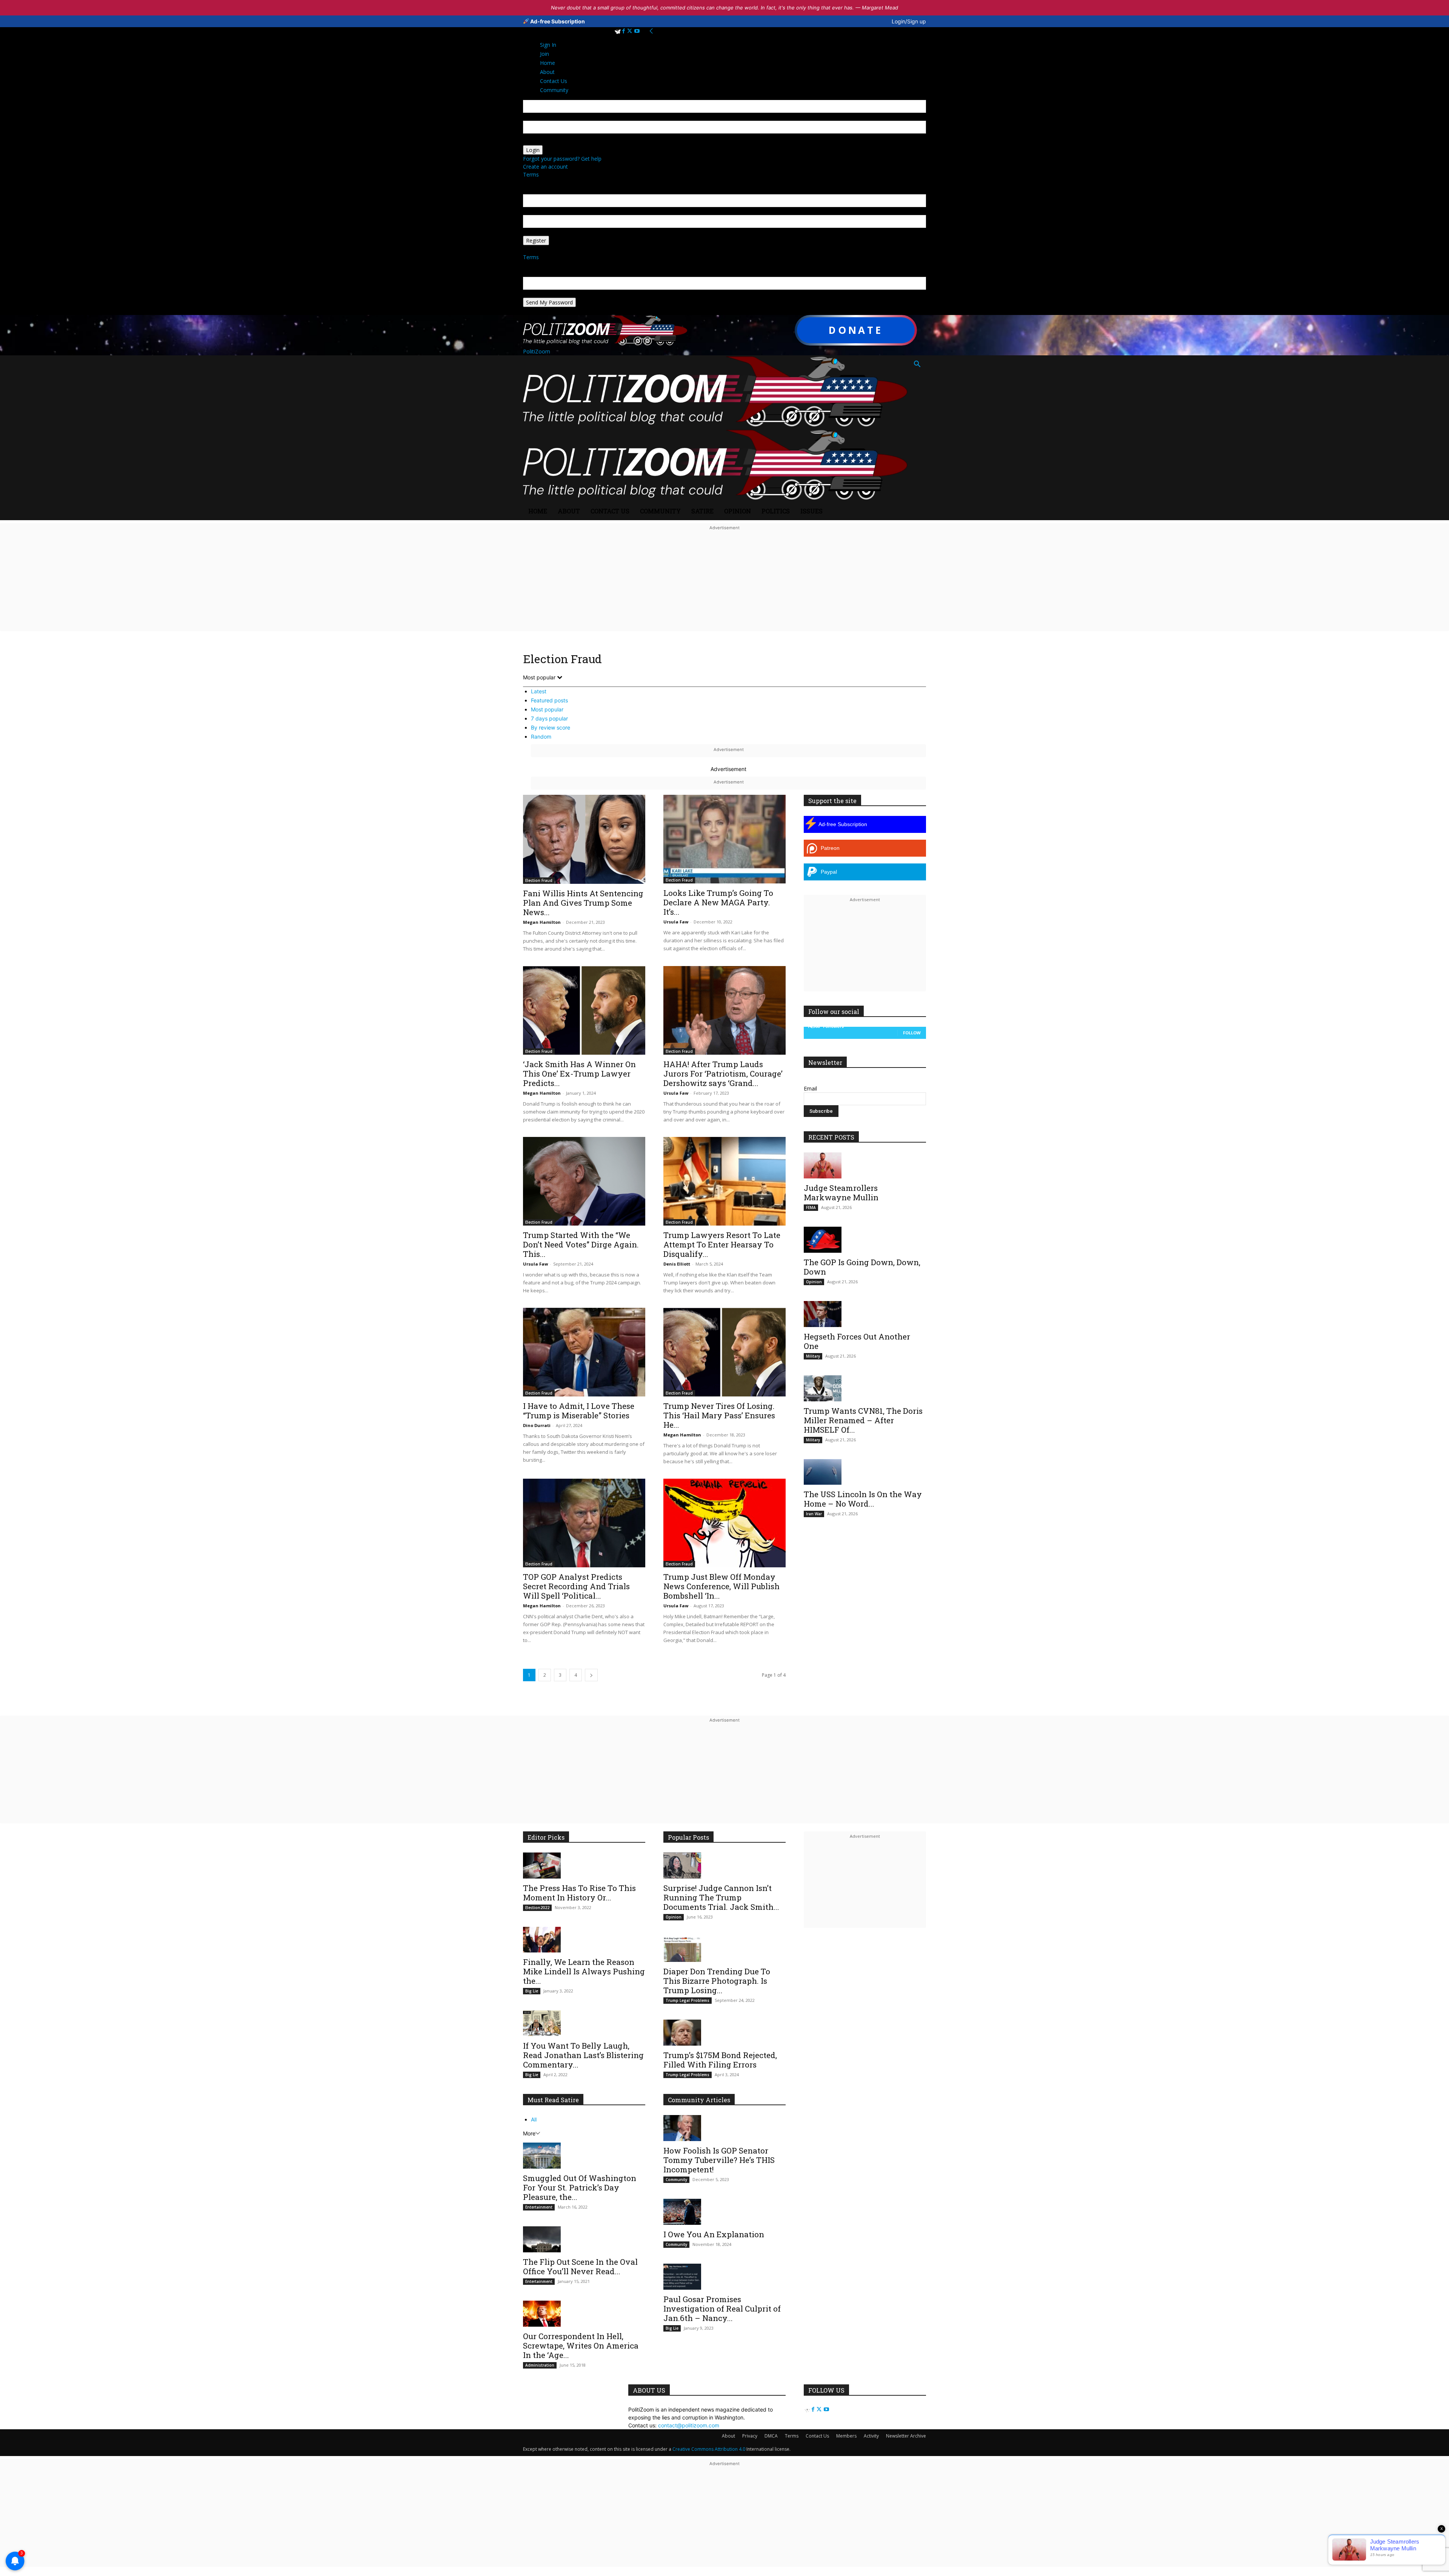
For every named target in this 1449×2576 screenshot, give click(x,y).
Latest (539, 691)
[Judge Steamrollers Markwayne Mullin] (865, 1165)
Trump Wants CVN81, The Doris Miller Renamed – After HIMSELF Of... (863, 1420)
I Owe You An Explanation (714, 2234)
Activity (871, 2436)
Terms (531, 174)
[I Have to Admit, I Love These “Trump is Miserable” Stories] (584, 1352)
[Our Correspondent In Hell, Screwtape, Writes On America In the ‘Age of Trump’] (584, 2314)
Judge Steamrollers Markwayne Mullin (841, 1193)
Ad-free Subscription (557, 21)
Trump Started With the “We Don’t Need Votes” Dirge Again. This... (581, 1244)
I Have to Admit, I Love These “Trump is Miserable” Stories (579, 1411)
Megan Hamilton (542, 922)
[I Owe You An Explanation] (724, 2212)
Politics (776, 511)
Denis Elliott (677, 1264)
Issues (811, 511)
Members (846, 2436)
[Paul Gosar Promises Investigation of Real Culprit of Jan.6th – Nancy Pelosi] (724, 2277)
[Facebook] (624, 31)
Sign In (548, 45)
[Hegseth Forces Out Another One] (865, 1314)
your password (541, 141)
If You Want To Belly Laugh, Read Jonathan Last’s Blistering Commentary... (583, 2055)
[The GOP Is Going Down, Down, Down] (865, 1240)
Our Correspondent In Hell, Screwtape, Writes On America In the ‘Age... (581, 2346)
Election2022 (537, 1908)
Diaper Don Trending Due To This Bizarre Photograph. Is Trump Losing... (717, 1981)
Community (660, 511)
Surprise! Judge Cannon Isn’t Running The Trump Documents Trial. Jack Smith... (721, 1897)
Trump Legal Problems (688, 2000)
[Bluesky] (618, 31)
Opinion (738, 511)
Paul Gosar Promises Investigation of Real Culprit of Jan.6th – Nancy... (722, 2309)
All (534, 2119)
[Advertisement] (724, 585)
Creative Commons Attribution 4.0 (709, 2449)
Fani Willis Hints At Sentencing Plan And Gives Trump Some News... (583, 903)
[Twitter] (630, 31)
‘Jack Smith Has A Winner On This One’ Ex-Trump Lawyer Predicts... (579, 1074)
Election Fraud (539, 880)
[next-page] (591, 1675)
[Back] (651, 31)
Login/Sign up (909, 21)
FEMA (811, 1207)
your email (536, 211)
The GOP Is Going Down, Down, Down (862, 1267)
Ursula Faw (676, 922)
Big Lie (532, 1991)
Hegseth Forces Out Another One (857, 1341)
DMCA (771, 2436)
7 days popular (549, 718)
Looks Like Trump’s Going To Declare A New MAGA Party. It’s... (718, 902)
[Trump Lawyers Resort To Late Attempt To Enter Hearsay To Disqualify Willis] (724, 1181)
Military (813, 1356)
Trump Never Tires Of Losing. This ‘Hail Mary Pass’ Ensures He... (719, 1415)
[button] (917, 365)
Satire (702, 511)
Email (810, 1088)
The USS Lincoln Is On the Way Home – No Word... (863, 1499)
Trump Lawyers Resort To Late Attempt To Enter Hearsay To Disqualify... (722, 1244)
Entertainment (539, 2207)
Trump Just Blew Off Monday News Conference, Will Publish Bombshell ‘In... (721, 1586)
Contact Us (610, 511)
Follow (912, 1033)
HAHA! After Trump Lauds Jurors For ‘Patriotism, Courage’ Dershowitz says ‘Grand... (723, 1074)
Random (541, 737)
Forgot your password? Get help (562, 159)
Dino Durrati (537, 1425)
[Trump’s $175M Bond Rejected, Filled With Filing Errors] (724, 2033)
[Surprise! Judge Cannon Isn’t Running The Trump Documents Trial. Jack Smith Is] (724, 1866)
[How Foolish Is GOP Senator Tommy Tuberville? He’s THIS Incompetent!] (724, 2128)
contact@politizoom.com (689, 2425)
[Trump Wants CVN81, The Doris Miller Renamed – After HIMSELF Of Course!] (865, 1388)
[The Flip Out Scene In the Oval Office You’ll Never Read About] (584, 2239)
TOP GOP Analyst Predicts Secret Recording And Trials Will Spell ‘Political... (576, 1586)
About (569, 511)
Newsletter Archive (906, 2436)
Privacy (750, 2436)
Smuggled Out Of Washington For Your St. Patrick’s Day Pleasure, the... (580, 2187)
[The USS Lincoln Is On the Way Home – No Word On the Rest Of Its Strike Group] (865, 1472)
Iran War (814, 1514)
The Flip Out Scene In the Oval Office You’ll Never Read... (580, 2266)
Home (538, 511)
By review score (551, 727)
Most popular (547, 709)
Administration (540, 2365)
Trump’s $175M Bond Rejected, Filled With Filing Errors (720, 2060)
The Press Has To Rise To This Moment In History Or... (579, 1893)
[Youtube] (637, 31)
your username (541, 117)
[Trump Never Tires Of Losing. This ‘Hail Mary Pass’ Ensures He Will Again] (724, 1352)
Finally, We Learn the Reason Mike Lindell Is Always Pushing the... (584, 1971)
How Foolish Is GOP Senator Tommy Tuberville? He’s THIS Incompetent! (719, 2160)
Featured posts (549, 700)
